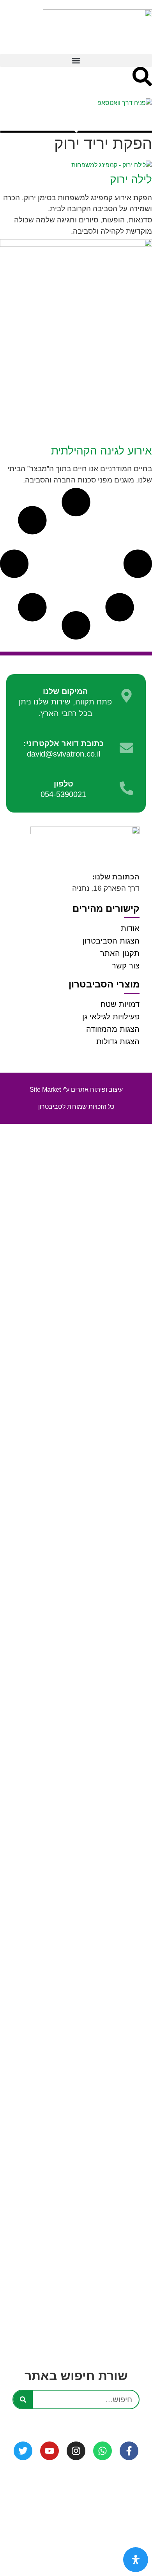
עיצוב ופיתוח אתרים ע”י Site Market (76, 1090)
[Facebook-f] (129, 2451)
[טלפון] (126, 788)
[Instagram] (76, 2451)
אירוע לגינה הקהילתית (102, 451)
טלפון (64, 784)
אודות (130, 928)
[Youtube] (49, 2451)
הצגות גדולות (118, 1042)
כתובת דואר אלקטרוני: (64, 743)
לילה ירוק (131, 179)
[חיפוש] (23, 2399)
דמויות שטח (120, 1004)
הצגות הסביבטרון (111, 941)
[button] (76, 60)
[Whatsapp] (103, 2451)
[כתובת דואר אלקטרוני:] (126, 748)
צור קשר (126, 966)
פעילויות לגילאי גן (111, 1017)
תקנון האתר (120, 953)
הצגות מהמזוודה (113, 1029)
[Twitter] (23, 2451)
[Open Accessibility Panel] (136, 2560)
